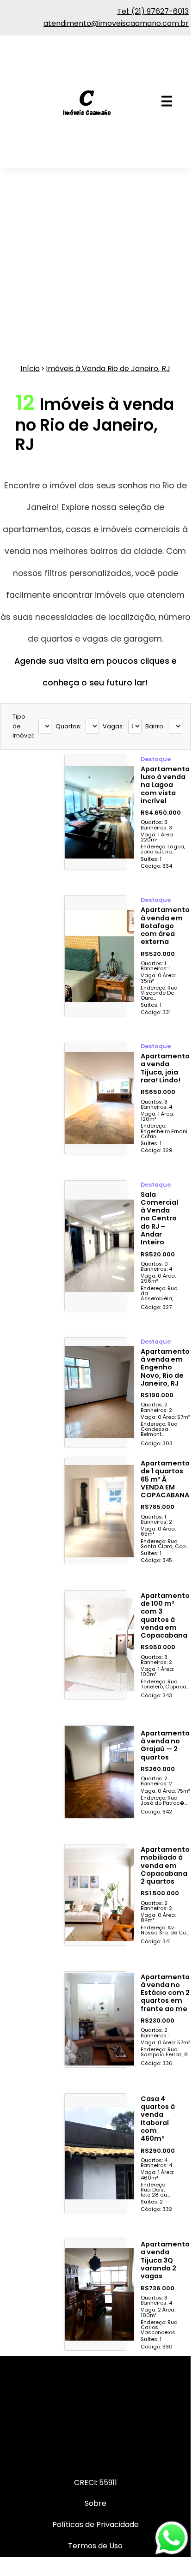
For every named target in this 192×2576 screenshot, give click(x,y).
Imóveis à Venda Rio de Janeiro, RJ (108, 369)
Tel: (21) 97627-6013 (153, 11)
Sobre (96, 2503)
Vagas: (113, 726)
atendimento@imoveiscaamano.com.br (116, 23)
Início (30, 369)
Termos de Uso (95, 2546)
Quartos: (68, 726)
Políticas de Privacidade (96, 2525)
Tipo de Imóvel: (23, 726)
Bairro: (155, 726)
